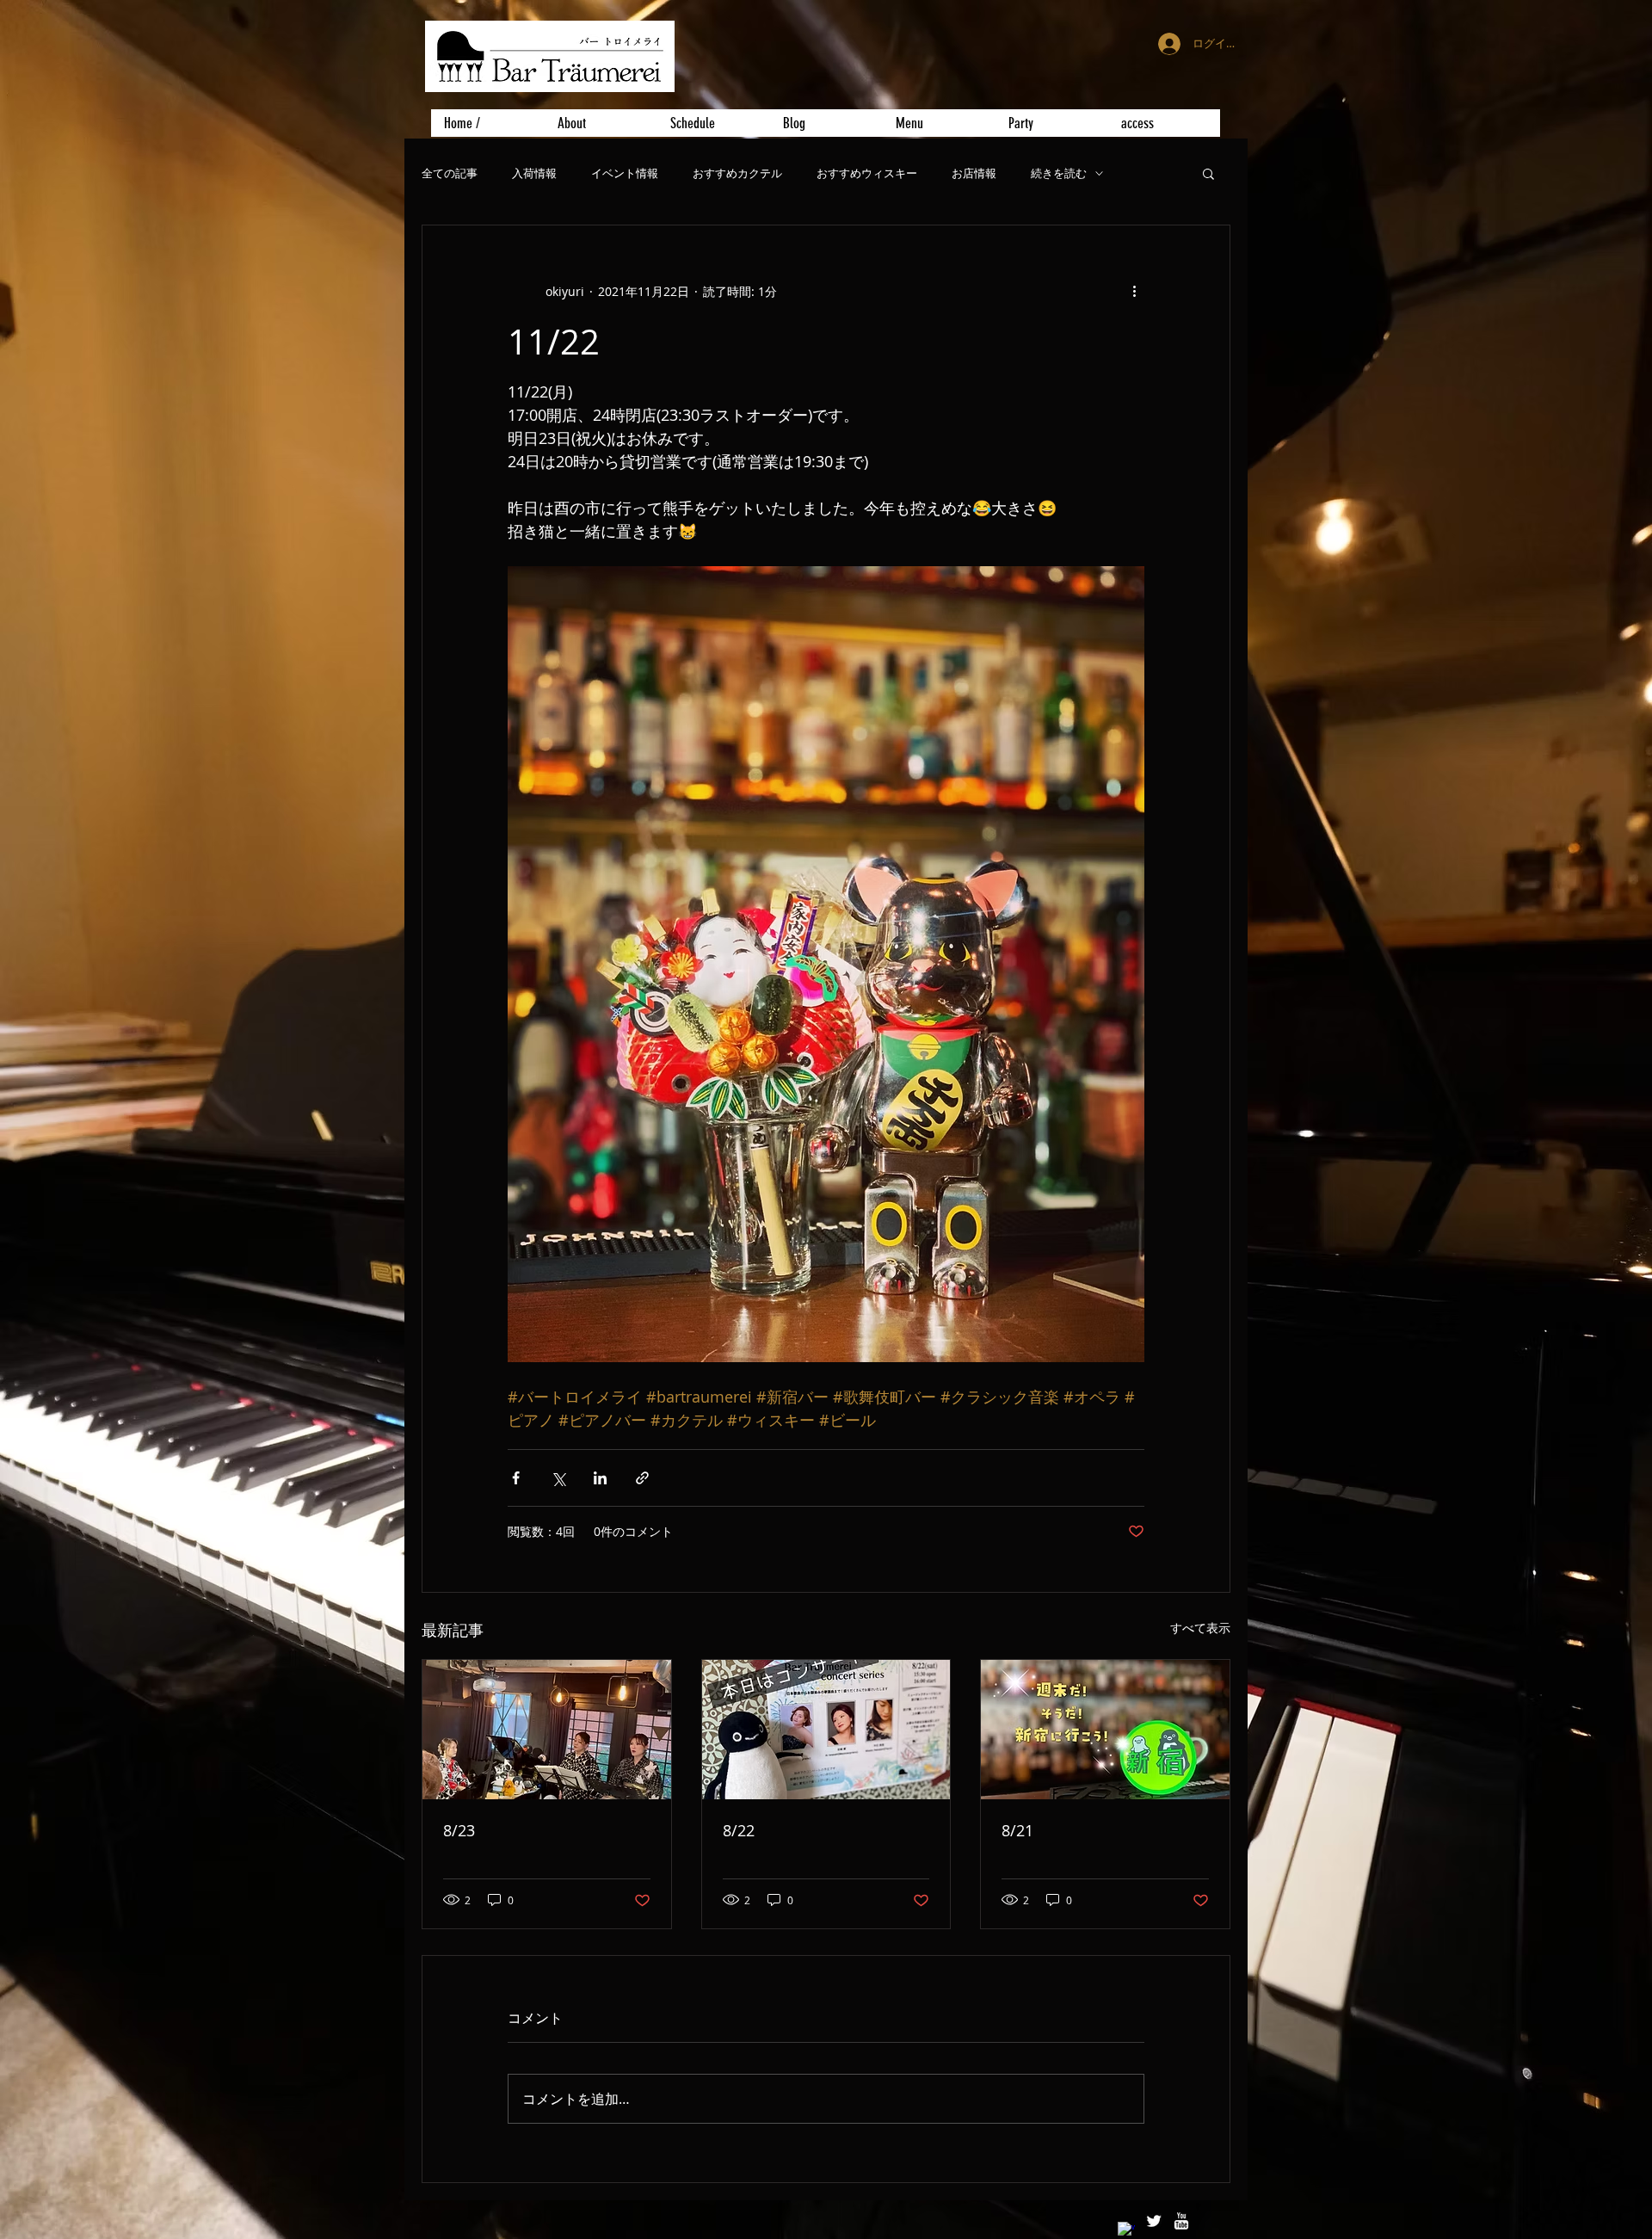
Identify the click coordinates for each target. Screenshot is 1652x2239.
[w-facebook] (1126, 2230)
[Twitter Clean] (1154, 2221)
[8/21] (1105, 1730)
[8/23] (547, 1730)
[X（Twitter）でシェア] (558, 1478)
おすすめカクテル (737, 173)
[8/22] (826, 1730)
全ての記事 (450, 173)
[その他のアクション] (1134, 291)
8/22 (739, 1830)
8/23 (459, 1830)
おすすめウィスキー (867, 173)
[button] (1208, 173)
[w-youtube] (1181, 2221)
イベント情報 (625, 173)
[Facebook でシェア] (516, 1478)
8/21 (1017, 1830)
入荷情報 (534, 173)
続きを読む (1059, 173)
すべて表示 (1200, 1628)
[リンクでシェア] (642, 1478)
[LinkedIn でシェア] (600, 1478)
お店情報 (974, 173)
